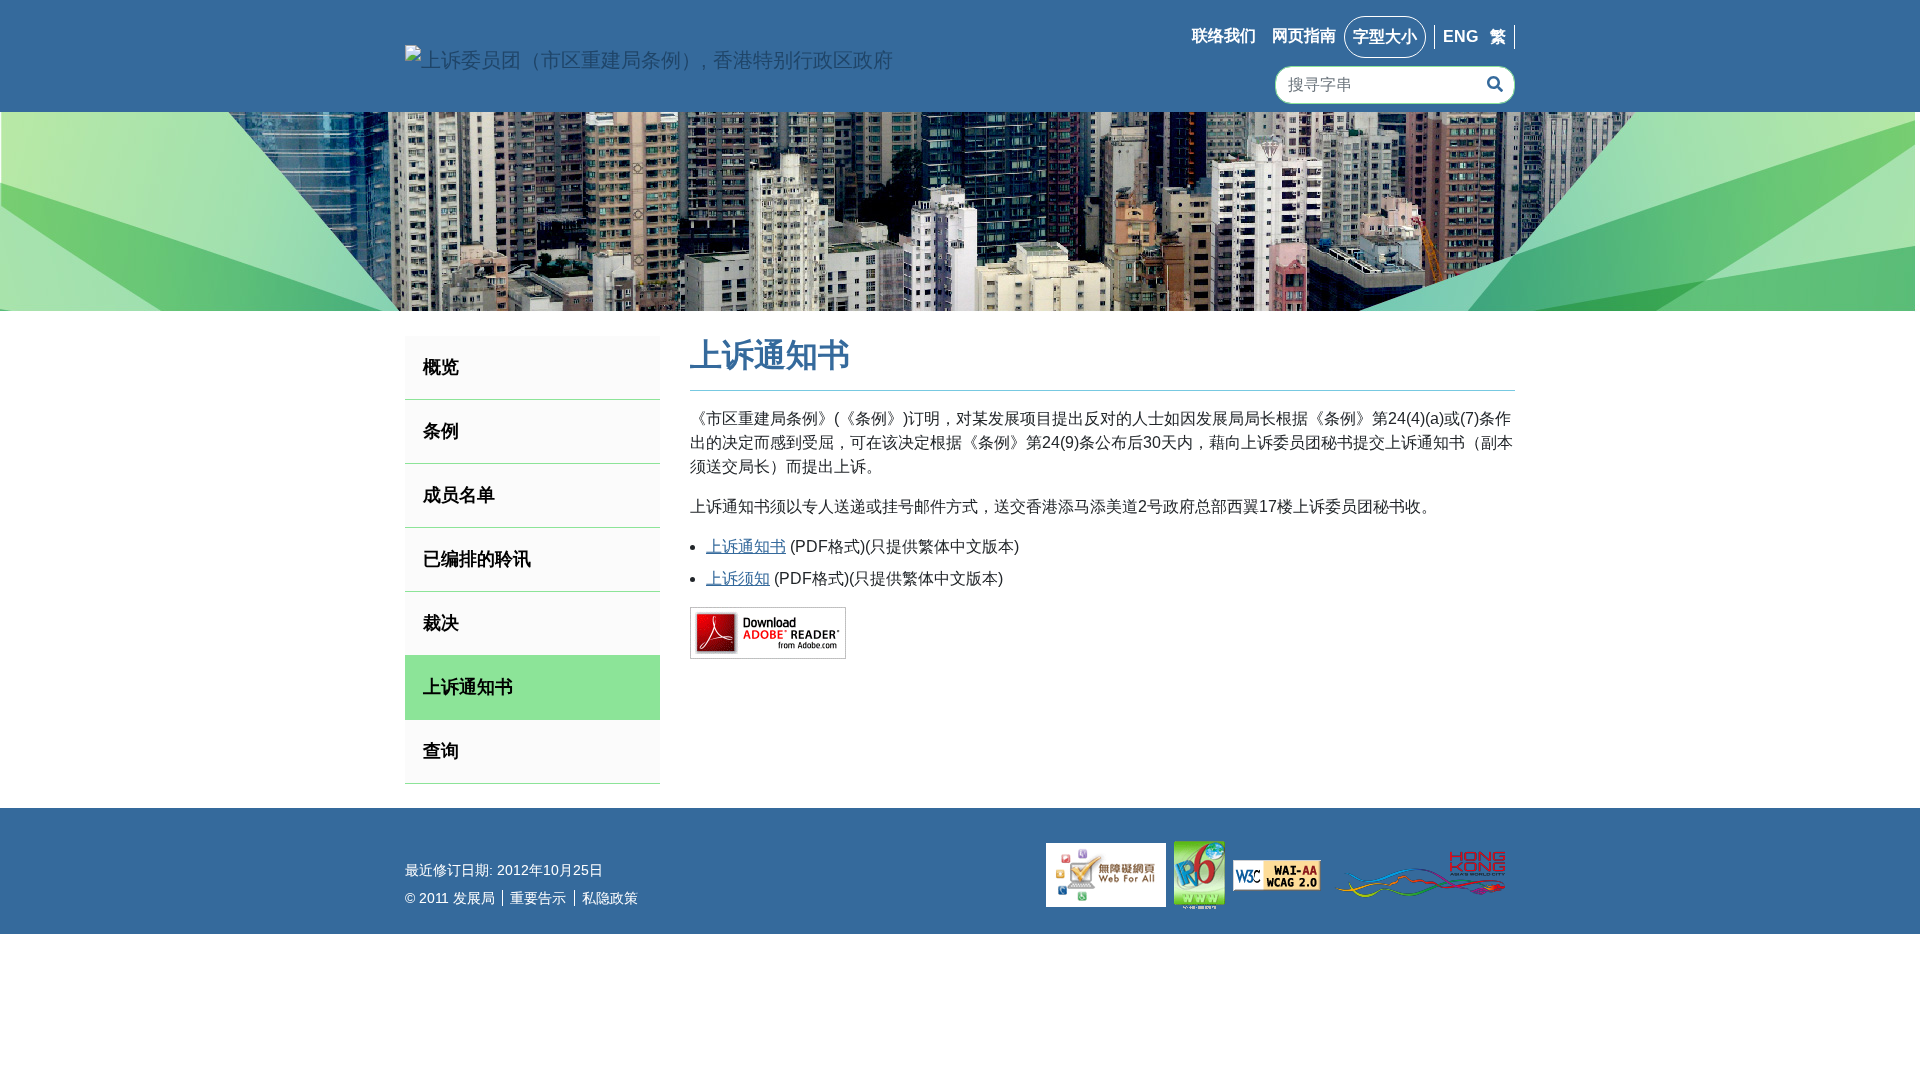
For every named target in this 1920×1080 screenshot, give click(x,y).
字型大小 (1385, 36)
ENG (1460, 36)
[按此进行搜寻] (1495, 85)
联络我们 (1224, 35)
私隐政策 (610, 898)
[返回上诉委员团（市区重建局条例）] (649, 60)
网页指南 (1304, 35)
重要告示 (538, 898)
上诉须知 (738, 578)
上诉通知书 (746, 546)
